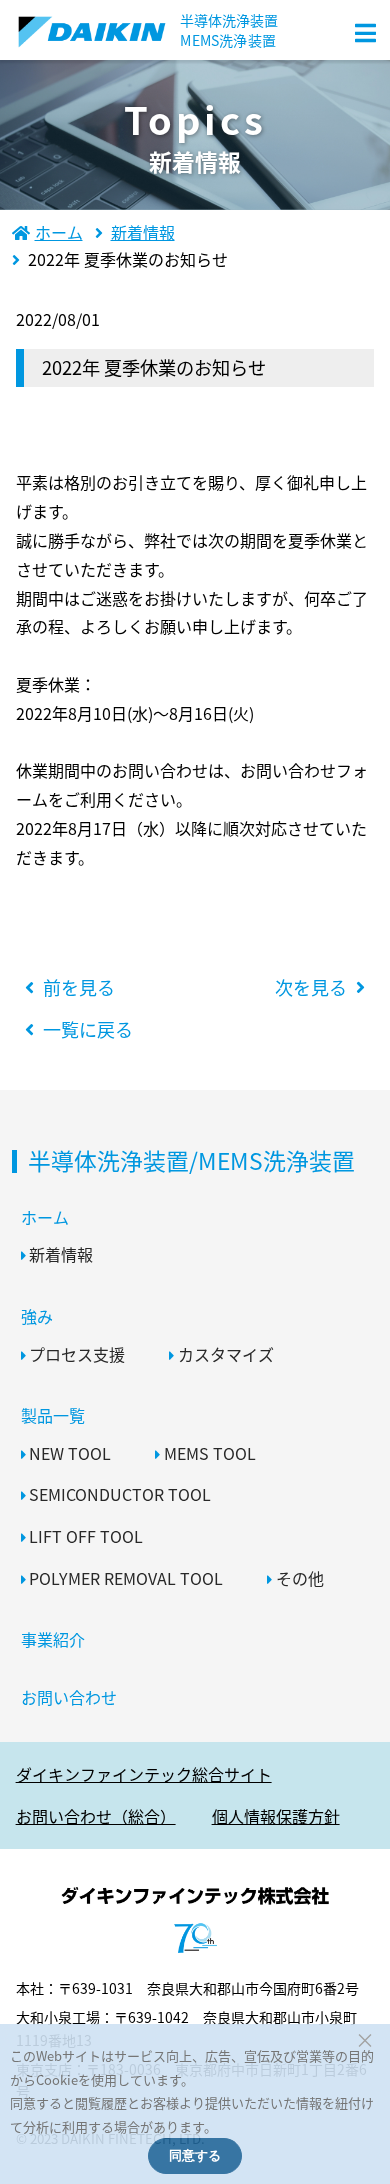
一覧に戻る (88, 1029)
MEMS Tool (210, 1453)
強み (37, 1316)
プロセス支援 (77, 1354)
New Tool (70, 1453)
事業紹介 (53, 1639)
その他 (300, 1578)
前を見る (79, 987)
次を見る (311, 987)
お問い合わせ (69, 1697)
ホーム (45, 1217)
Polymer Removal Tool (126, 1578)
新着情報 (61, 1254)
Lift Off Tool (86, 1536)
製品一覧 (53, 1415)
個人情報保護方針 (276, 1816)
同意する (195, 2155)
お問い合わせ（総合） (96, 1816)
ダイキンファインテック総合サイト (144, 1774)
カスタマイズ (226, 1354)
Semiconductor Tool (120, 1494)
